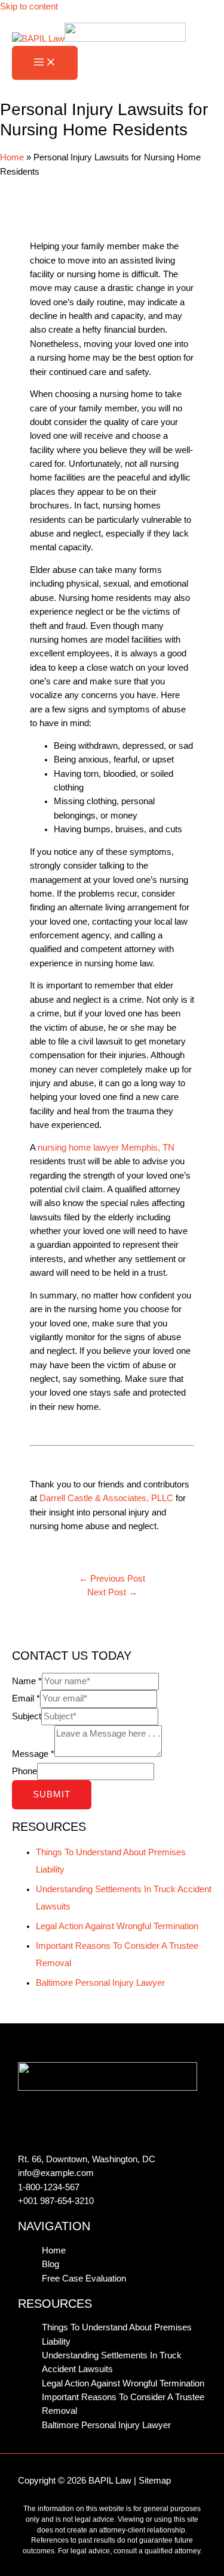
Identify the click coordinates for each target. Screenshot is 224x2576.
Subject (27, 1716)
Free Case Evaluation (84, 2279)
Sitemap (155, 2481)
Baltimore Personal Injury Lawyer (100, 1983)
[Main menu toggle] (45, 63)
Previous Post (112, 1579)
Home (12, 157)
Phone (24, 1771)
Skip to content (29, 7)
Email (26, 1698)
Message (33, 1754)
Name (27, 1681)
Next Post (112, 1592)
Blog (50, 2264)
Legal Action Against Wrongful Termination (117, 1926)
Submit (52, 1794)
